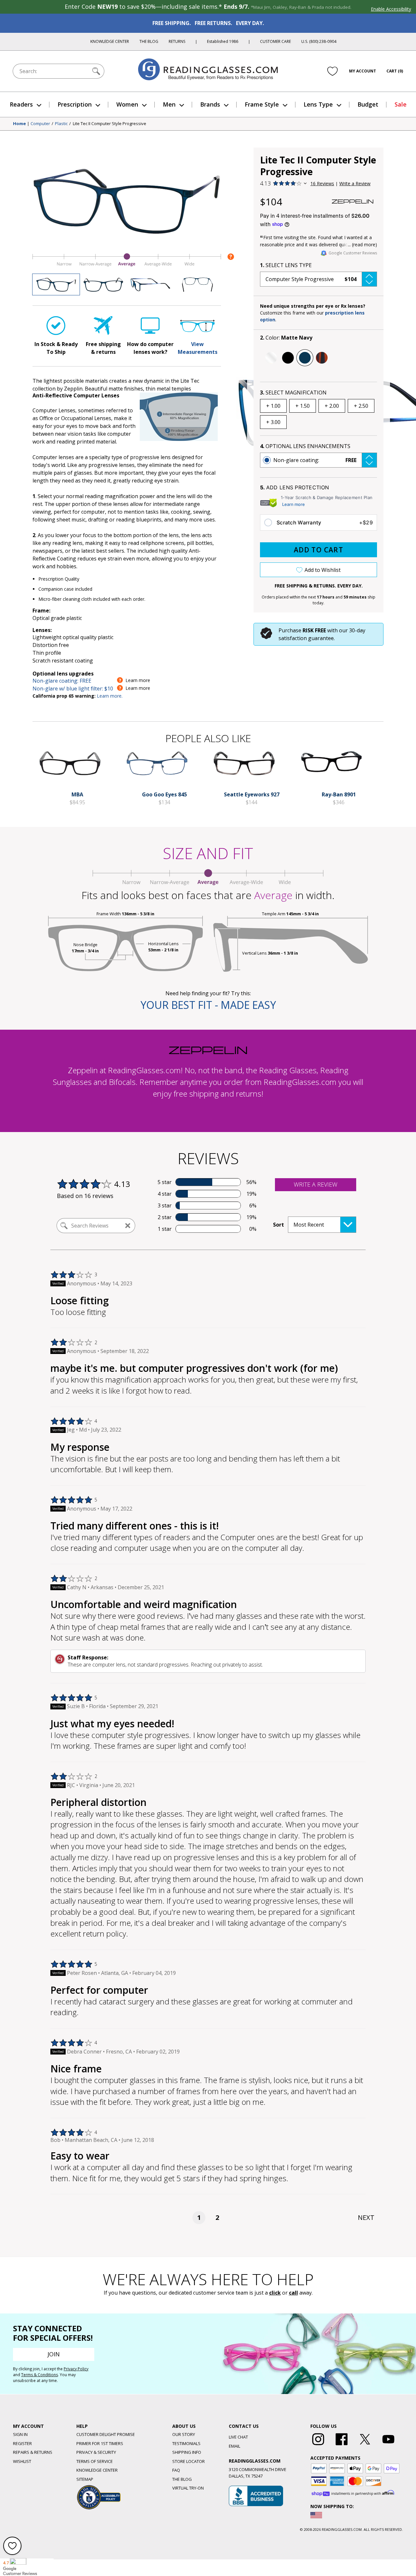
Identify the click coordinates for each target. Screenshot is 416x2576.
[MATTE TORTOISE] (322, 358)
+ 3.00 (273, 422)
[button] (318, 279)
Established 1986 (223, 41)
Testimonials (186, 2443)
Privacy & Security (96, 2452)
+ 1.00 (273, 406)
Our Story (184, 2434)
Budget (368, 104)
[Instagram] (318, 2445)
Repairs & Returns (33, 2452)
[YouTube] (388, 2445)
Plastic (61, 124)
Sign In (20, 2434)
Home (19, 124)
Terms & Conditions (39, 2375)
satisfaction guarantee (306, 638)
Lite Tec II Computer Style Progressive (110, 124)
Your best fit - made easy (208, 1005)
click (275, 2293)
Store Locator (188, 2461)
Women (127, 104)
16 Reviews (322, 183)
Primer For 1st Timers (100, 2443)
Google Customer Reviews (353, 253)
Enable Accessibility (391, 9)
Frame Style (262, 104)
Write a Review (355, 183)
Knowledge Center (110, 41)
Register (22, 2443)
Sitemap (85, 2479)
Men (169, 104)
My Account (363, 71)
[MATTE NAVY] (305, 358)
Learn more (293, 504)
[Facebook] (342, 2445)
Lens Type (318, 104)
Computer (40, 124)
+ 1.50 (303, 406)
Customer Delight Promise (106, 2434)
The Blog (149, 41)
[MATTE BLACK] (288, 358)
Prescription (75, 104)
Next (366, 2217)
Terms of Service (95, 2461)
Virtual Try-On (188, 2488)
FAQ (176, 2470)
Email (234, 2446)
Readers (21, 104)
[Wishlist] (332, 71)
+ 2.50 (361, 406)
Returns (177, 41)
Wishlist (22, 2461)
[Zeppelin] (353, 201)
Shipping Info (187, 2452)
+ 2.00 (332, 406)
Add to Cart (318, 550)
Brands (210, 104)
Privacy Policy (76, 2369)
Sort (279, 1225)
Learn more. (110, 696)
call (293, 2293)
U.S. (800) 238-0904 (319, 41)
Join (54, 2354)
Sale (401, 104)
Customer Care (275, 41)
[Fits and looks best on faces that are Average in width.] (127, 266)
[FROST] (271, 358)
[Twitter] (365, 2445)
